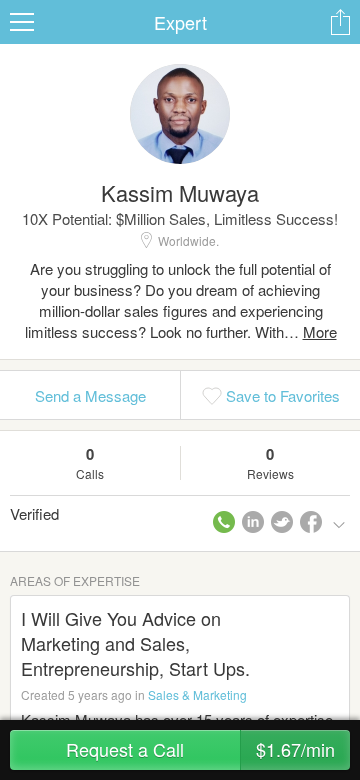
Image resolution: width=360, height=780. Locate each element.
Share (340, 22)
